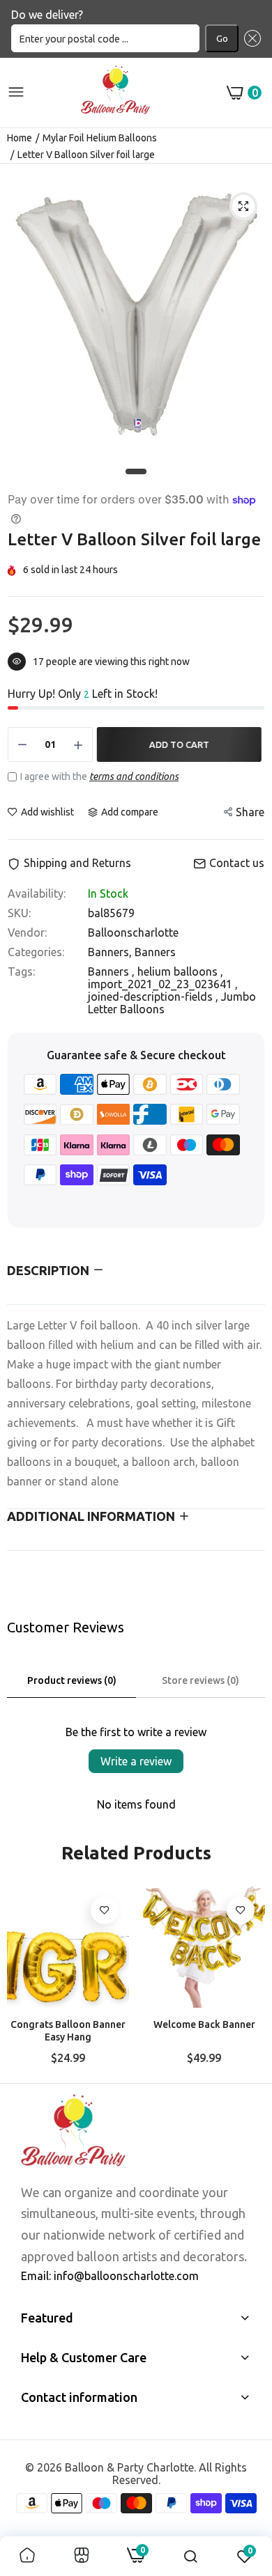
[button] (250, 38)
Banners (155, 952)
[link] (105, 1910)
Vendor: (27, 932)
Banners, (111, 952)
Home (20, 138)
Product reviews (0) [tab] (72, 1680)
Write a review (136, 1761)
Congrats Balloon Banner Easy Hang (68, 2031)
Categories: (36, 952)
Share (250, 812)
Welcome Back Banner (204, 2024)
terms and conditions (134, 776)
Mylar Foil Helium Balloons (100, 138)
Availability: (37, 893)
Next (248, 1979)
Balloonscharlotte (133, 932)
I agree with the (99, 776)
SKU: (19, 913)
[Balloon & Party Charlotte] (116, 93)
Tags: (21, 971)
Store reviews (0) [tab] (201, 1680)
